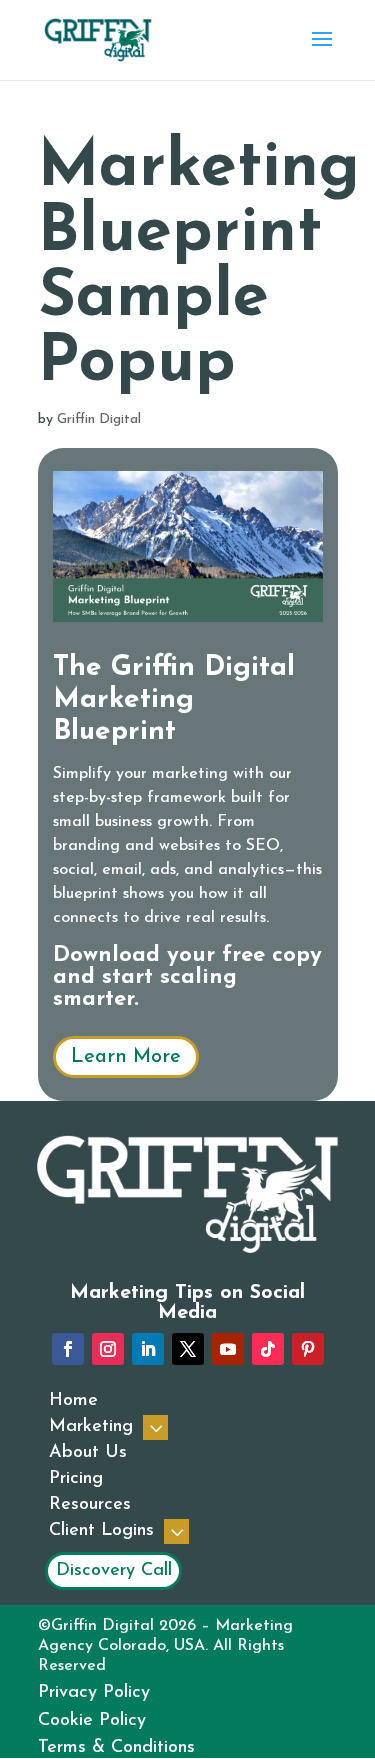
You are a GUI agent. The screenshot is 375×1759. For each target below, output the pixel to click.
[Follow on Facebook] (68, 1349)
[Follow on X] (188, 1349)
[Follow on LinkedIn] (148, 1349)
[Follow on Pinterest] (308, 1349)
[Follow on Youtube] (228, 1349)
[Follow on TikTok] (268, 1349)
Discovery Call (114, 1571)
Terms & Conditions (116, 1748)
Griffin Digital (99, 419)
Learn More (126, 1057)
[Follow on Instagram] (108, 1349)
